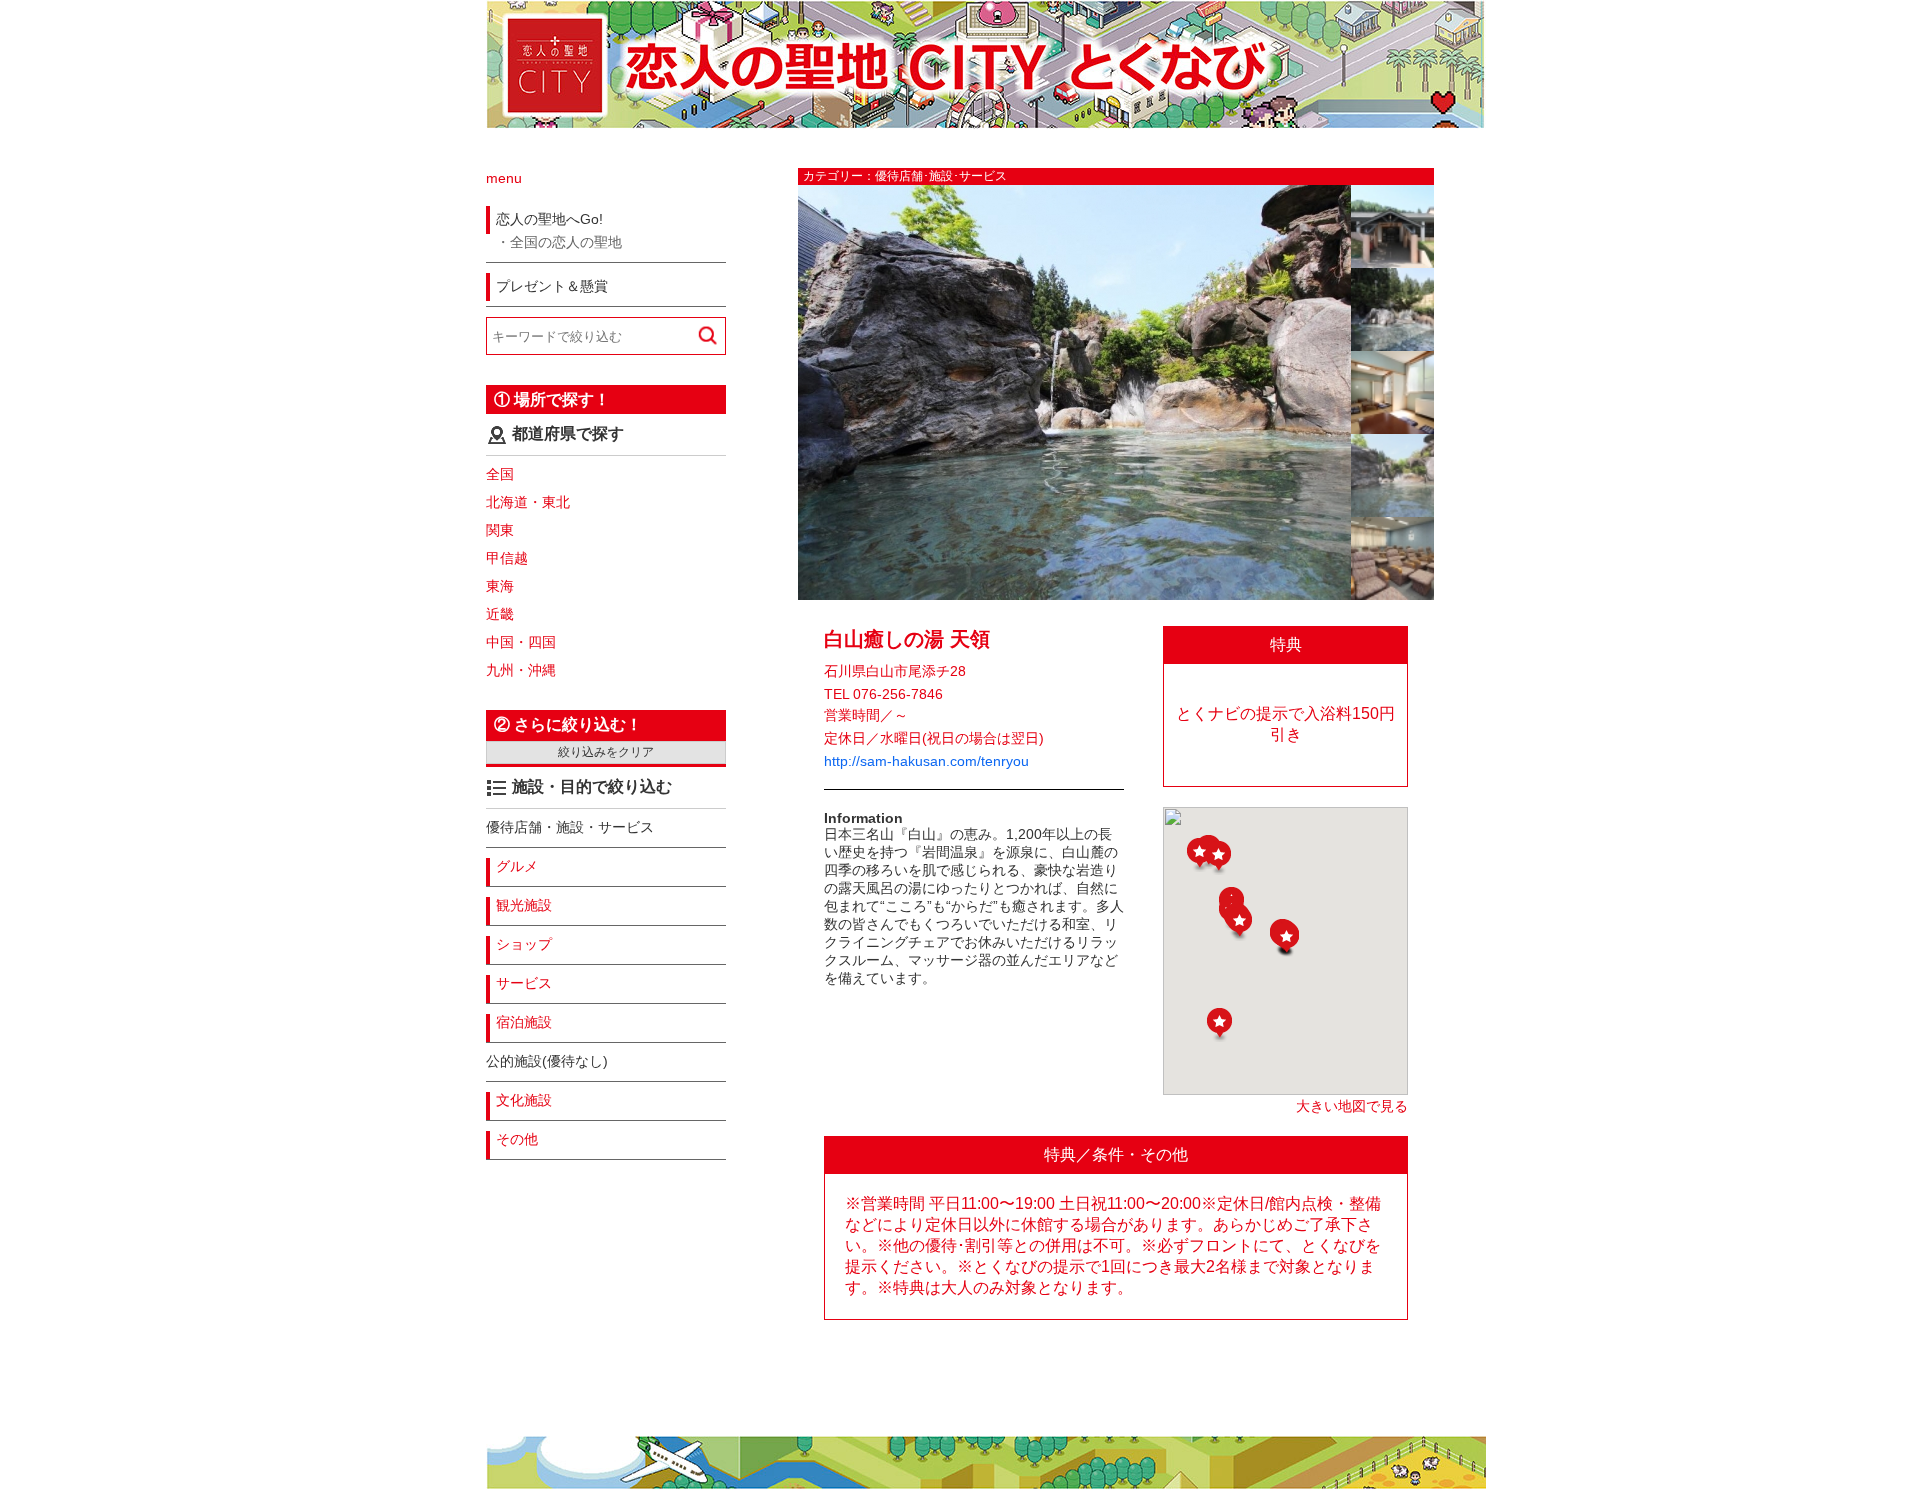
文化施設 (524, 1100)
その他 (517, 1139)
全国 (500, 474)
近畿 (500, 614)
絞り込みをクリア (606, 752)
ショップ (524, 944)
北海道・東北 (528, 502)
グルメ (517, 866)
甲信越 (507, 558)
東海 (500, 586)
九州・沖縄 (521, 670)
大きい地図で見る (1352, 1106)
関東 (500, 530)
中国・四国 (521, 642)
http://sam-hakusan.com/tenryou (926, 761)
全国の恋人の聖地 (566, 242)
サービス (524, 983)
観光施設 (524, 905)
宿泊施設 (524, 1022)
